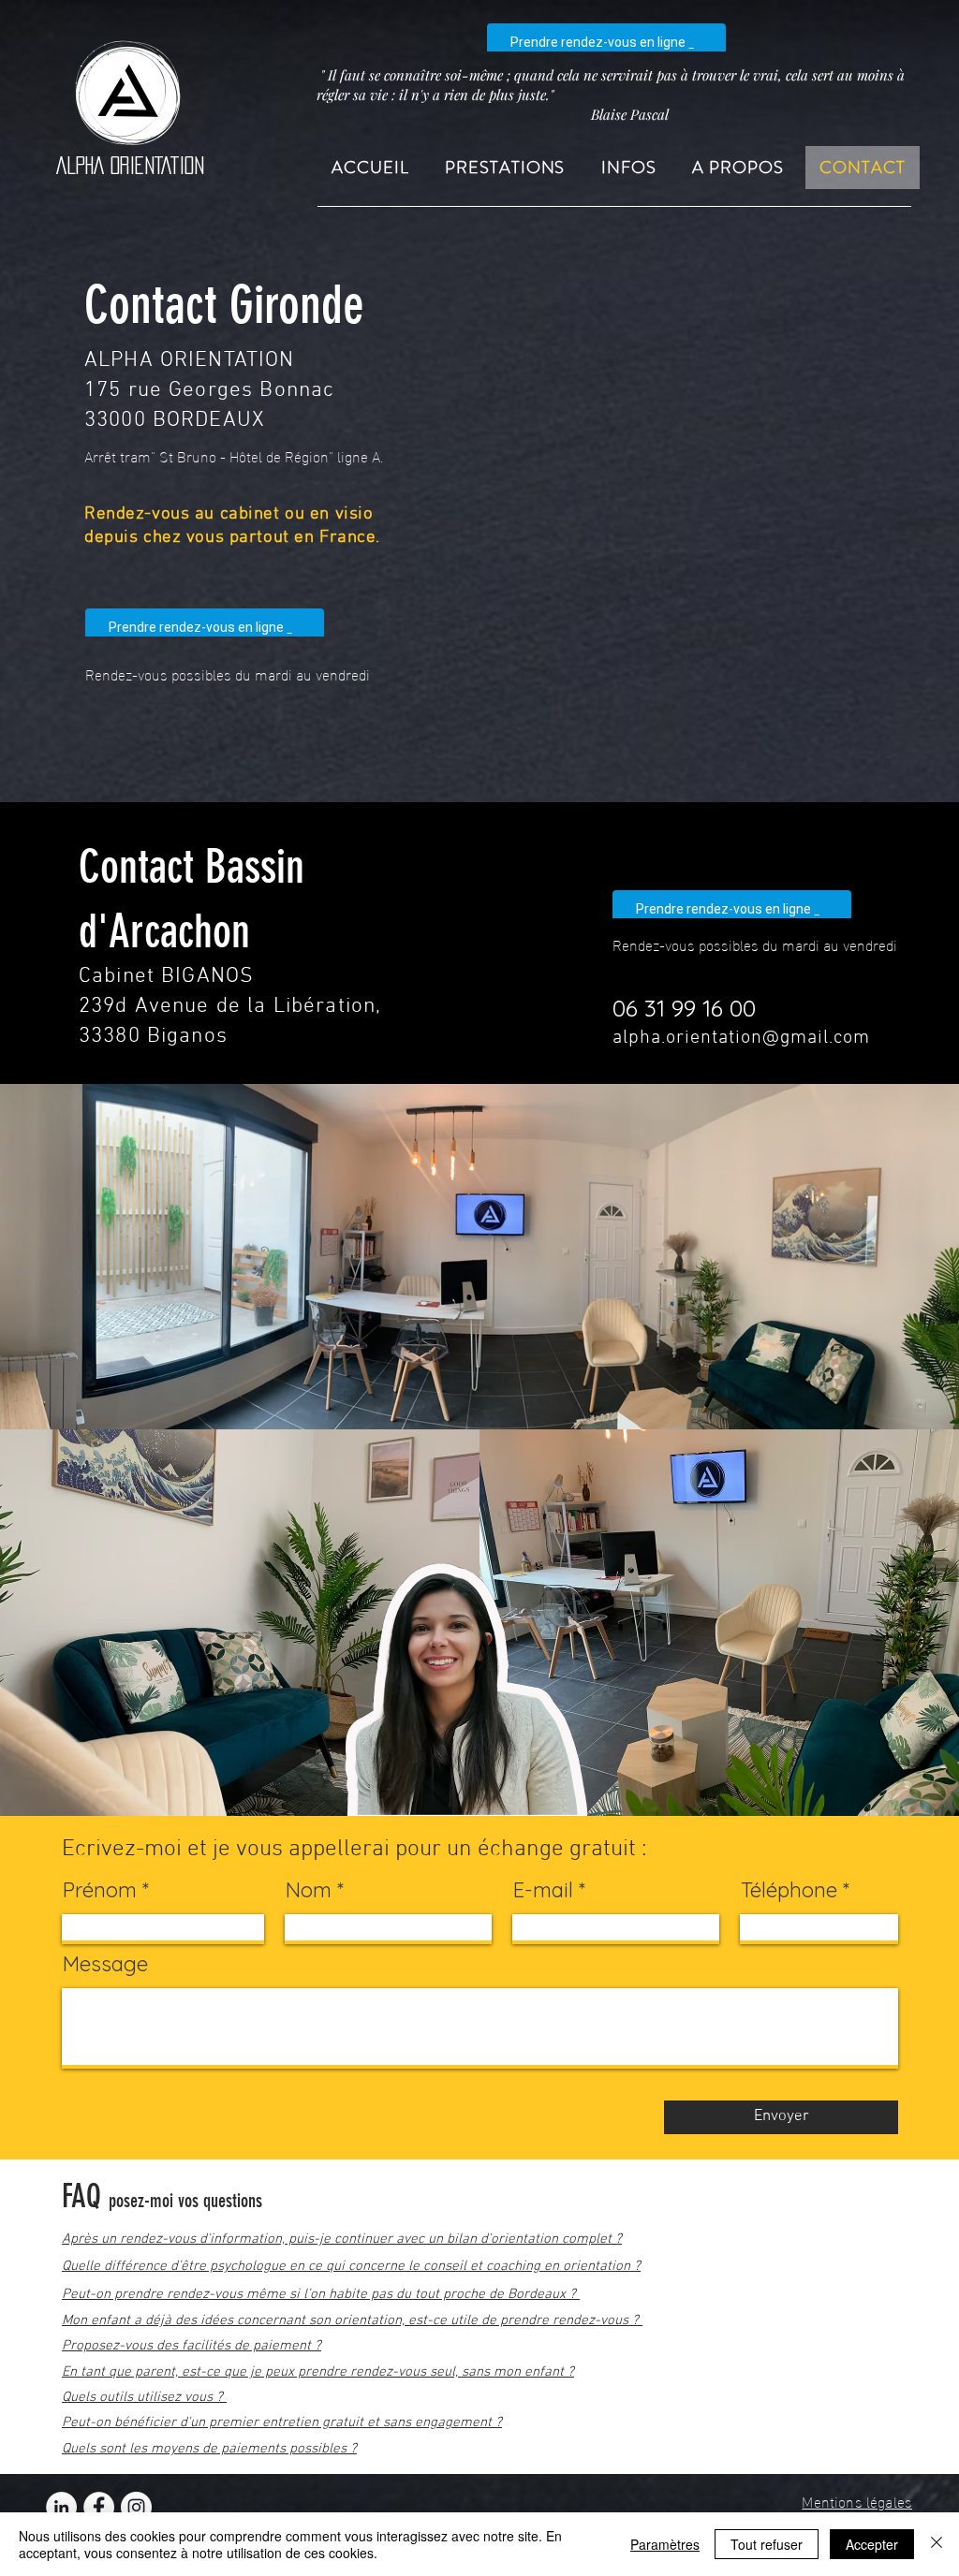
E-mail (543, 1890)
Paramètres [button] (665, 2544)
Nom (309, 1890)
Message (105, 1964)
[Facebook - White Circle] (99, 2507)
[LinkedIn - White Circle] (61, 2507)
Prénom (100, 1890)
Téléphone (789, 1890)
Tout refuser (767, 2544)
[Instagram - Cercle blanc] (136, 2507)
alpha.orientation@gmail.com (741, 1038)
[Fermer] (937, 2544)
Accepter (872, 2544)
